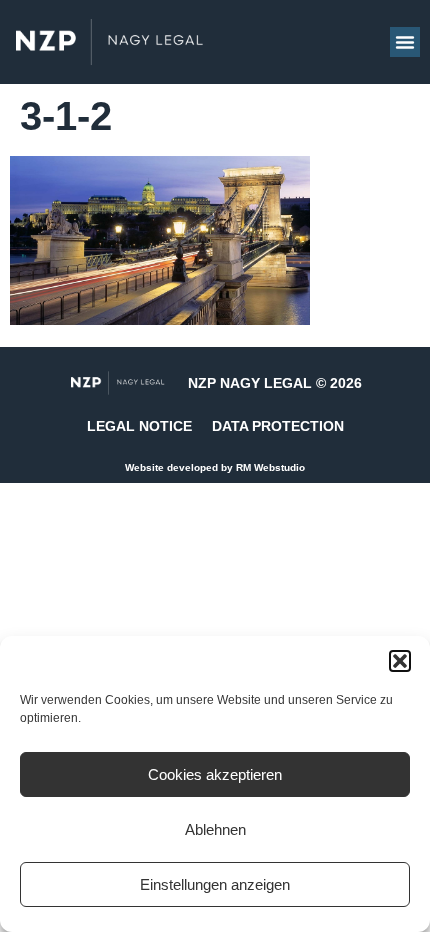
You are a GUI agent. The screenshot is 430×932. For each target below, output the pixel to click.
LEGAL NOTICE (139, 426)
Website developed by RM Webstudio (215, 467)
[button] (400, 661)
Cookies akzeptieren (215, 774)
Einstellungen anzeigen (215, 884)
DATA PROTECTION (278, 426)
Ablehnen (215, 829)
